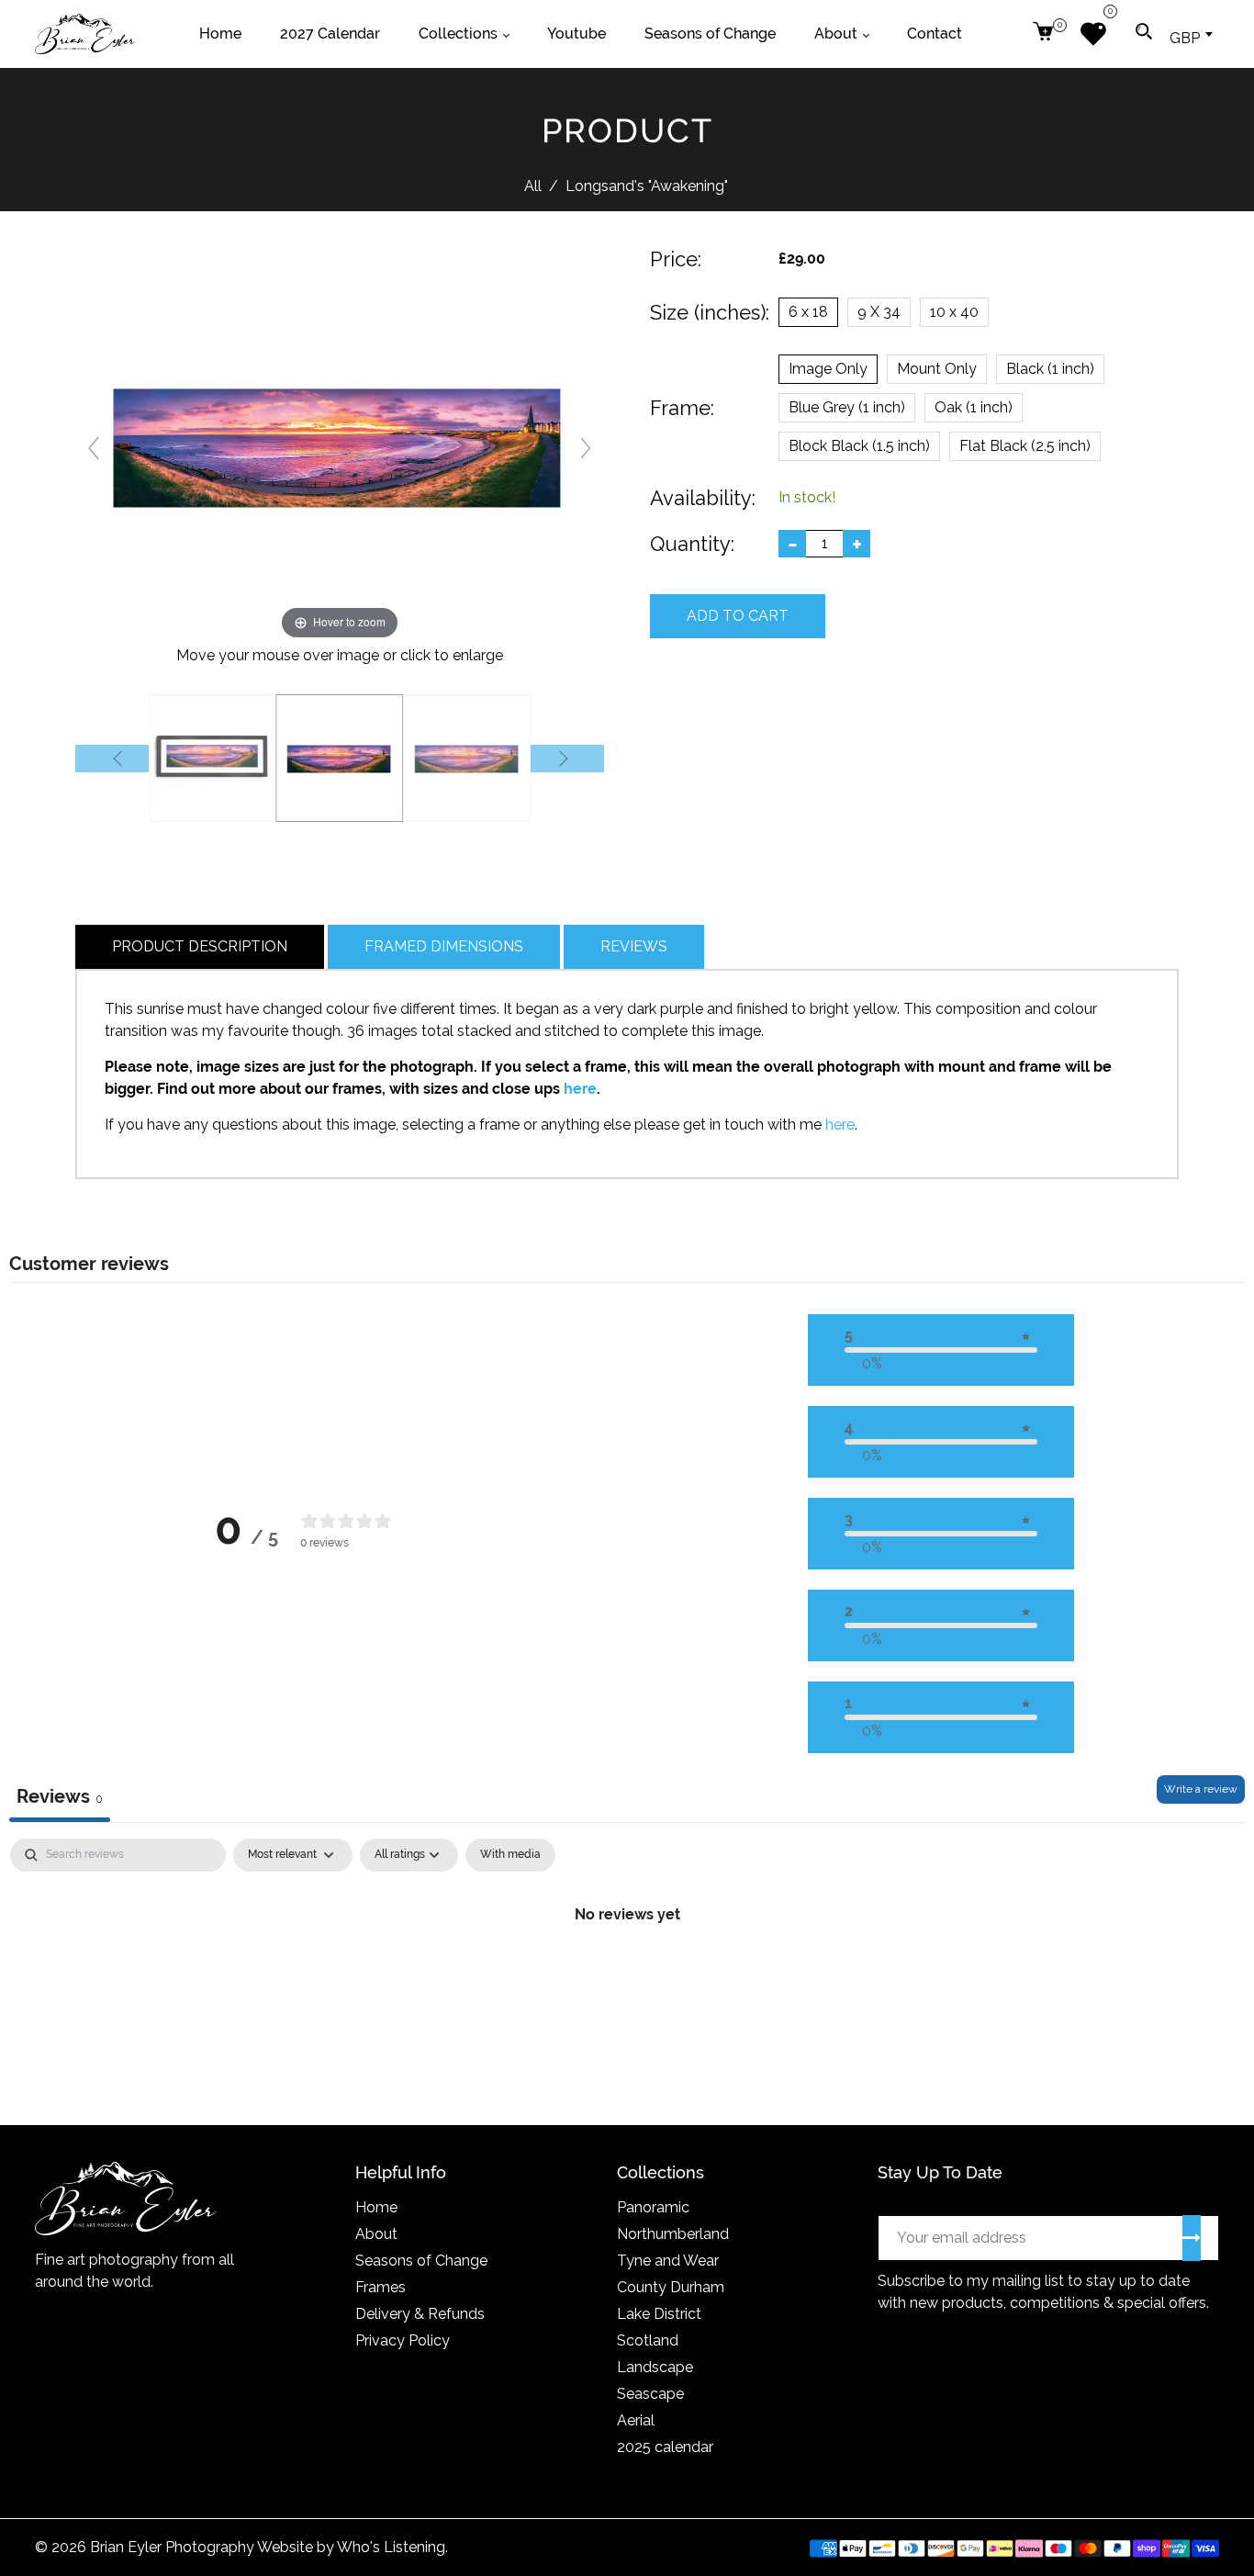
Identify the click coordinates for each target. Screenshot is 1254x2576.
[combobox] (1191, 34)
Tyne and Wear (668, 2261)
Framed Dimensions (444, 946)
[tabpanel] (627, 1977)
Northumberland (673, 2234)
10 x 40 (954, 312)
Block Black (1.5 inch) (859, 446)
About (376, 2234)
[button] (941, 1350)
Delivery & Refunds (420, 2314)
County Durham (671, 2287)
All (533, 186)
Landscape (655, 2367)
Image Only (828, 369)
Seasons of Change (421, 2261)
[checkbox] (510, 1855)
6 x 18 (808, 312)
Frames (381, 2287)
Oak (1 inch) (974, 407)
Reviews (634, 946)
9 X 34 (879, 312)
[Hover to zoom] (340, 445)
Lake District (659, 2314)
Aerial (636, 2420)
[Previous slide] (94, 448)
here (580, 1089)
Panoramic (653, 2207)
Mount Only (937, 369)
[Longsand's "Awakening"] (213, 759)
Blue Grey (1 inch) (847, 407)
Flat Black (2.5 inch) (1025, 446)
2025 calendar (665, 2447)
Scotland (648, 2340)
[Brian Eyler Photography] (85, 33)
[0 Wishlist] (1100, 34)
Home (376, 2207)
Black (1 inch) (1050, 369)
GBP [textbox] (1185, 38)
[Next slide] (586, 448)
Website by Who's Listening (351, 2547)
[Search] (1144, 34)
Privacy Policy (403, 2340)
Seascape (650, 2394)
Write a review (1201, 1789)
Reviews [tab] (60, 1796)
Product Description (200, 946)
